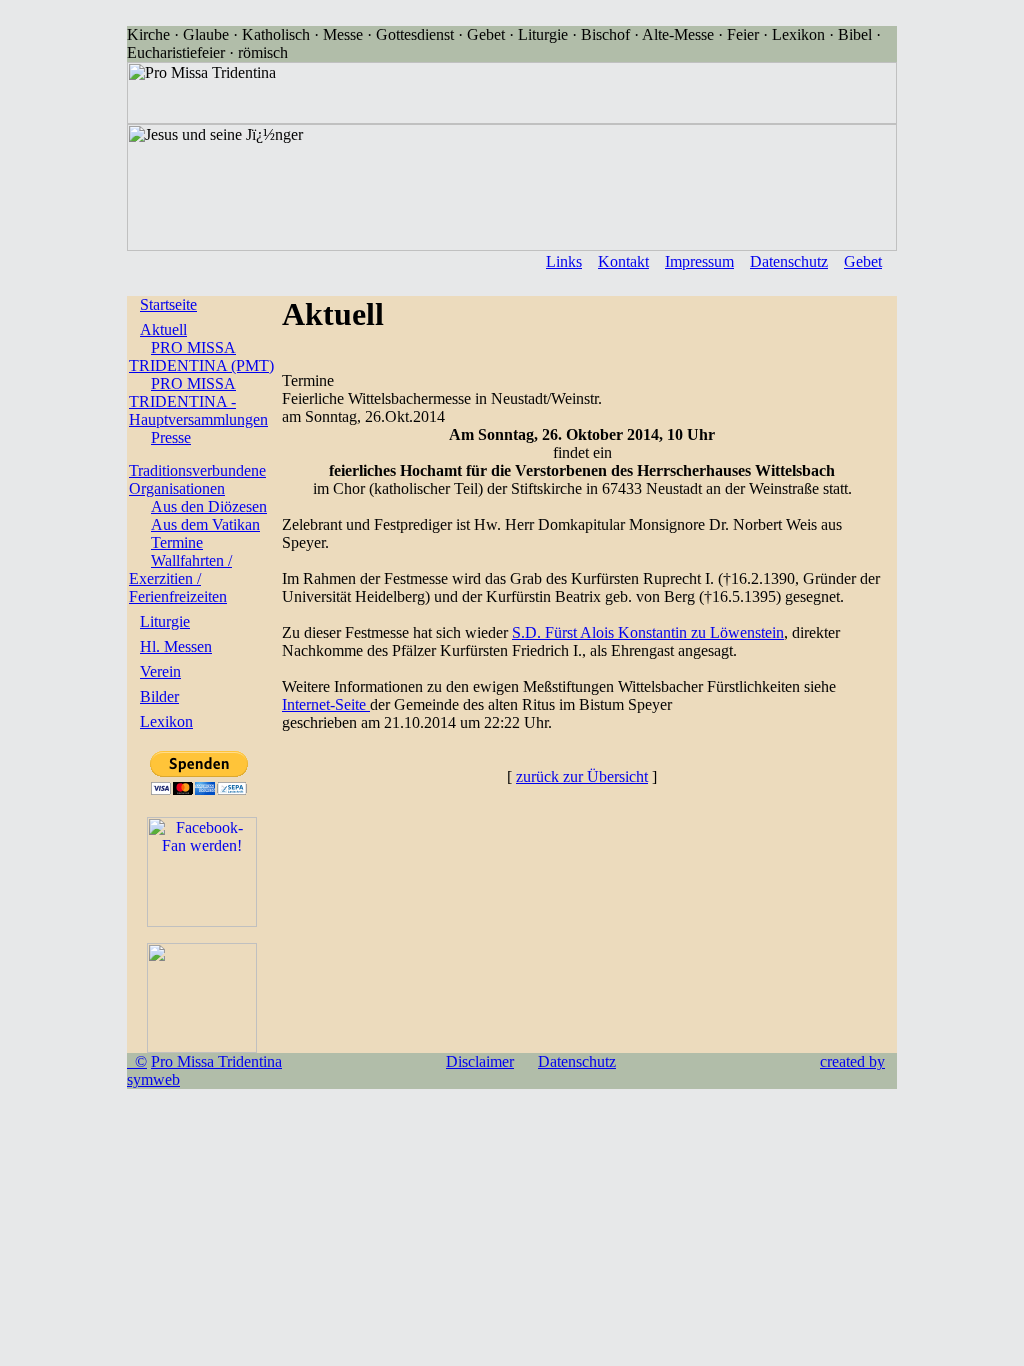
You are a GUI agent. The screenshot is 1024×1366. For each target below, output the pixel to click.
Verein (160, 671)
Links (564, 261)
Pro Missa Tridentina (216, 1061)
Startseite (168, 304)
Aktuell (163, 329)
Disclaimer (480, 1061)
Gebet (863, 261)
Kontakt (623, 261)
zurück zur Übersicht (582, 776)
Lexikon (166, 721)
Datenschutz (789, 261)
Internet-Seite (326, 704)
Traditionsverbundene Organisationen (197, 479)
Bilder (159, 696)
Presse (171, 437)
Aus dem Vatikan (205, 524)
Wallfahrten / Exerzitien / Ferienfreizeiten (180, 578)
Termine (177, 542)
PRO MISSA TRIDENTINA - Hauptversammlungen (198, 401)
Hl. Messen (176, 646)
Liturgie (165, 621)
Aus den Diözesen (209, 506)
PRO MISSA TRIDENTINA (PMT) (201, 356)
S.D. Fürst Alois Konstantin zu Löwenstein (648, 632)
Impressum (699, 261)
